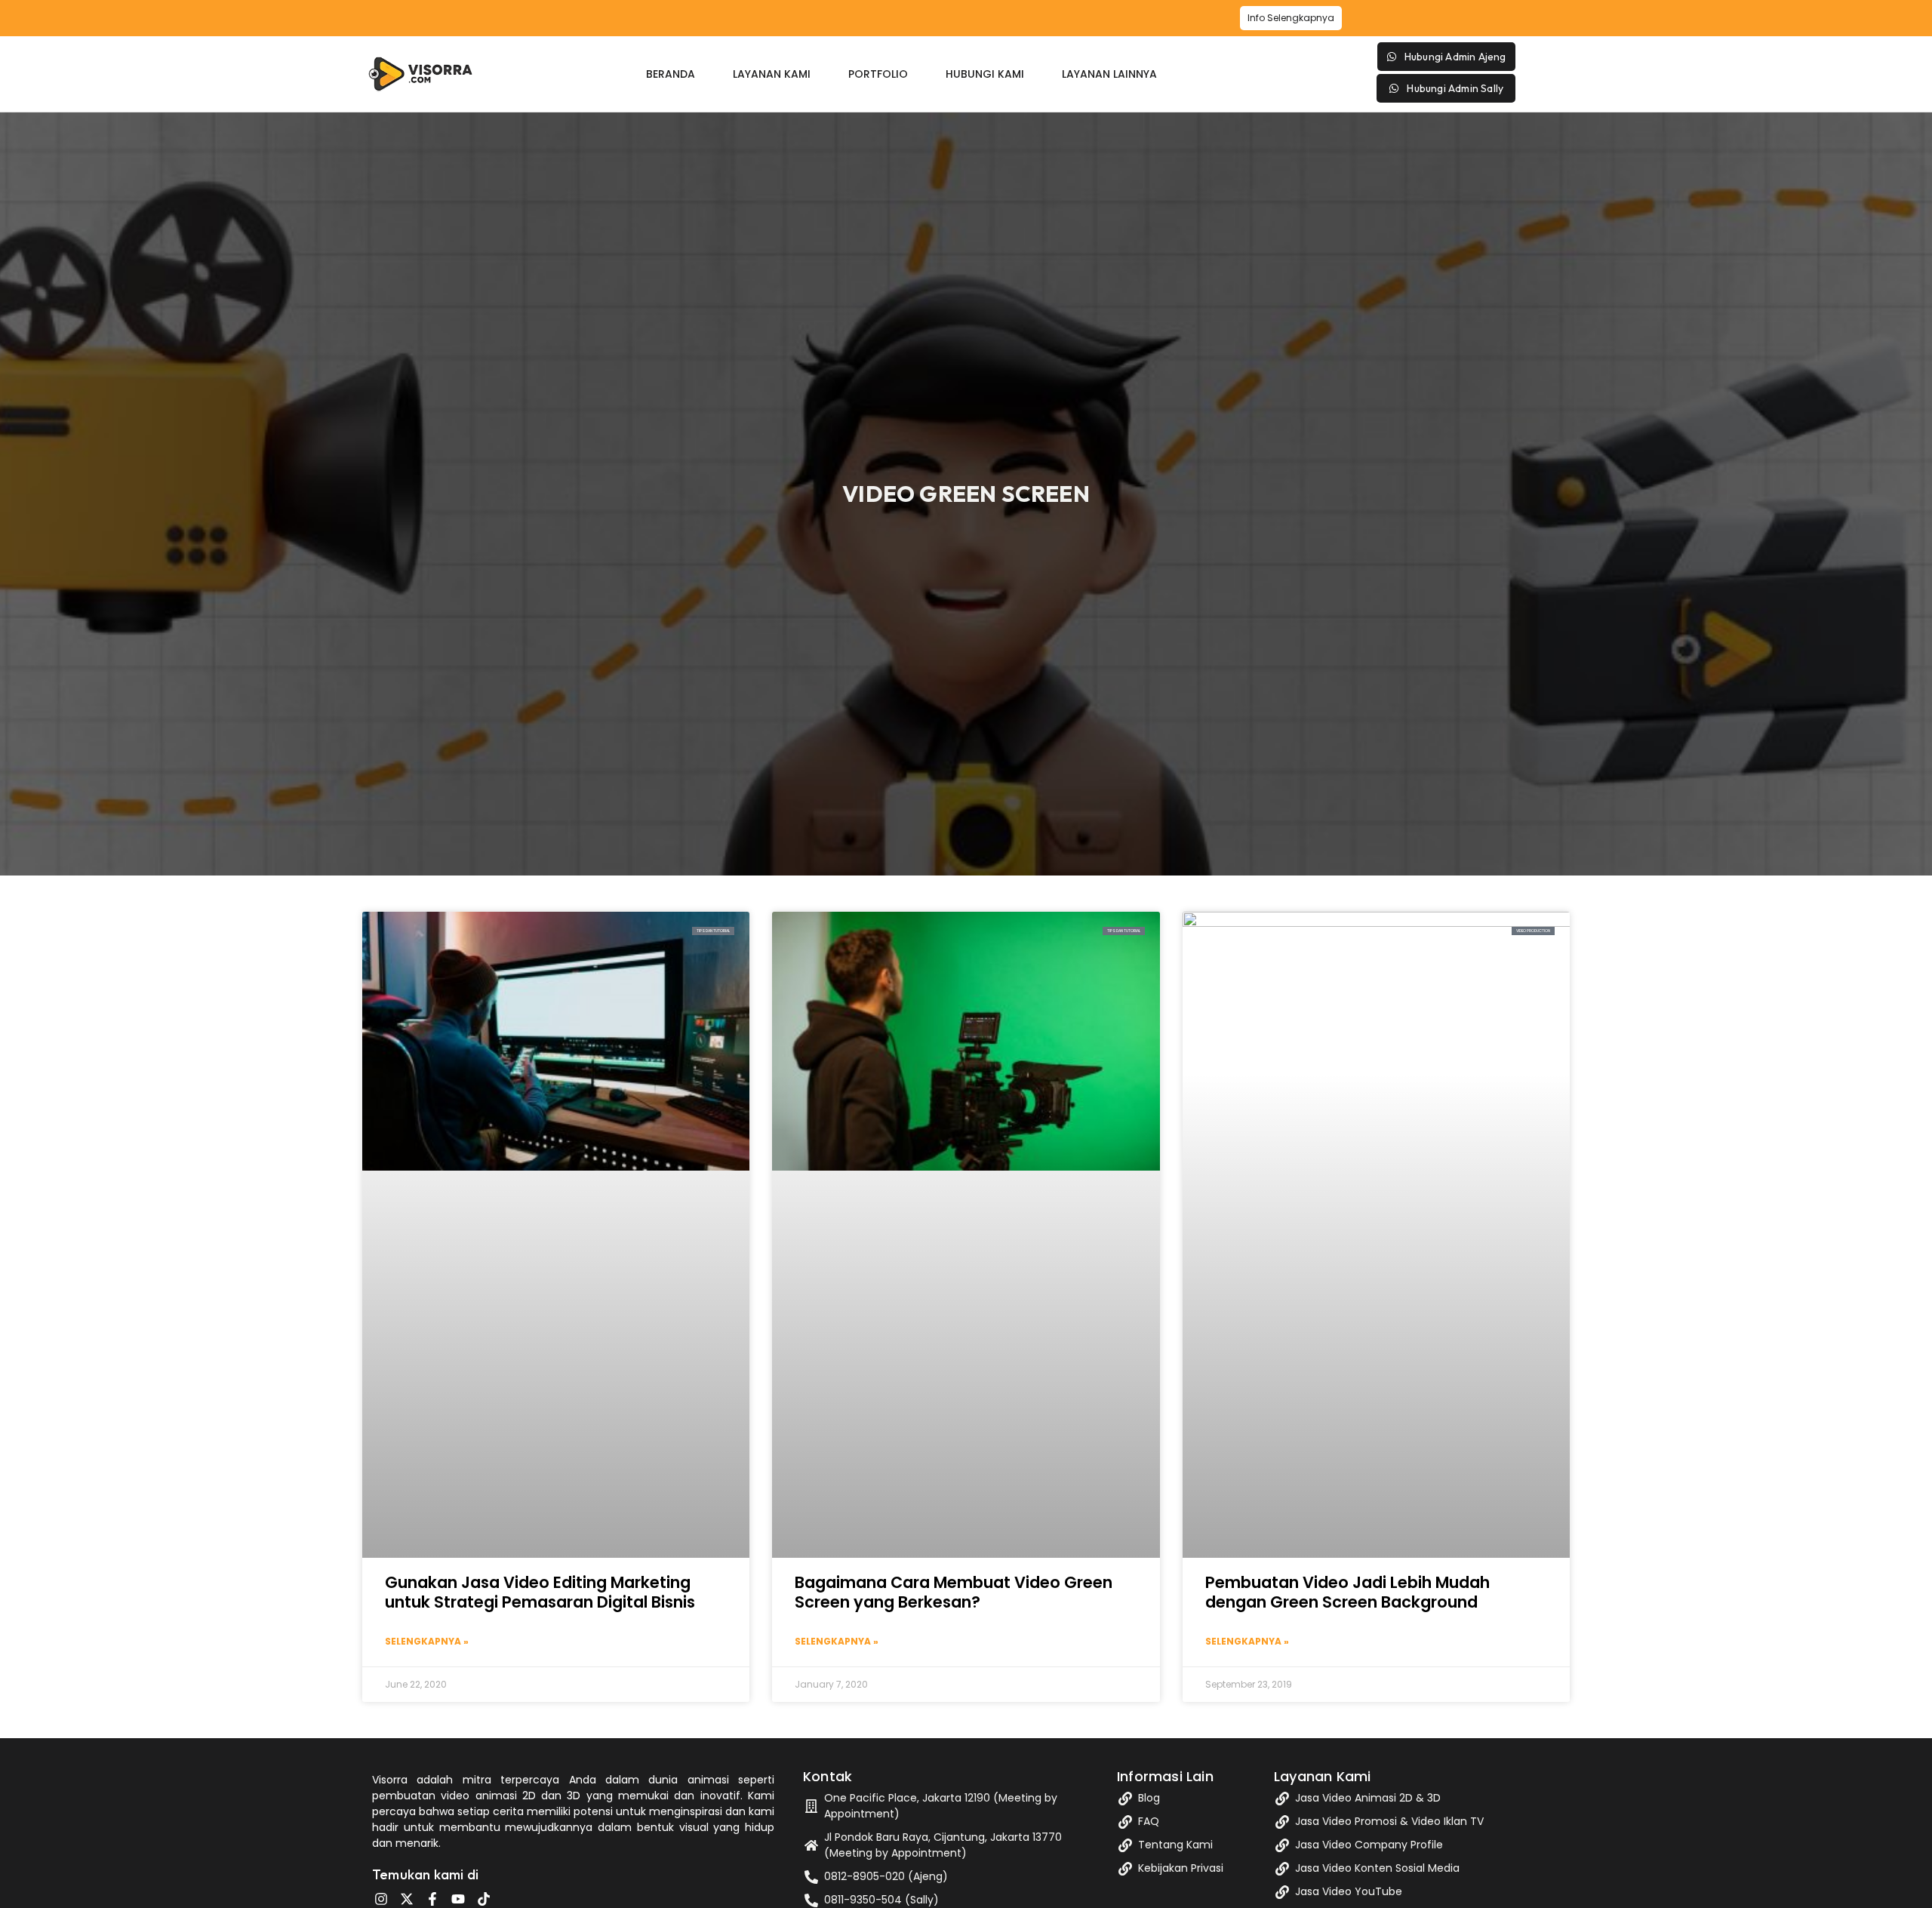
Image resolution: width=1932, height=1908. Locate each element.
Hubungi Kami (985, 74)
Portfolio (878, 74)
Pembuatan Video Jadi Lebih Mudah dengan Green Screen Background (1347, 1592)
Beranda (671, 74)
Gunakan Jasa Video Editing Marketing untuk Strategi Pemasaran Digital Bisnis (540, 1592)
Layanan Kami (772, 74)
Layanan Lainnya (1109, 74)
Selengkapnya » (427, 1641)
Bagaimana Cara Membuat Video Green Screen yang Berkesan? (954, 1592)
